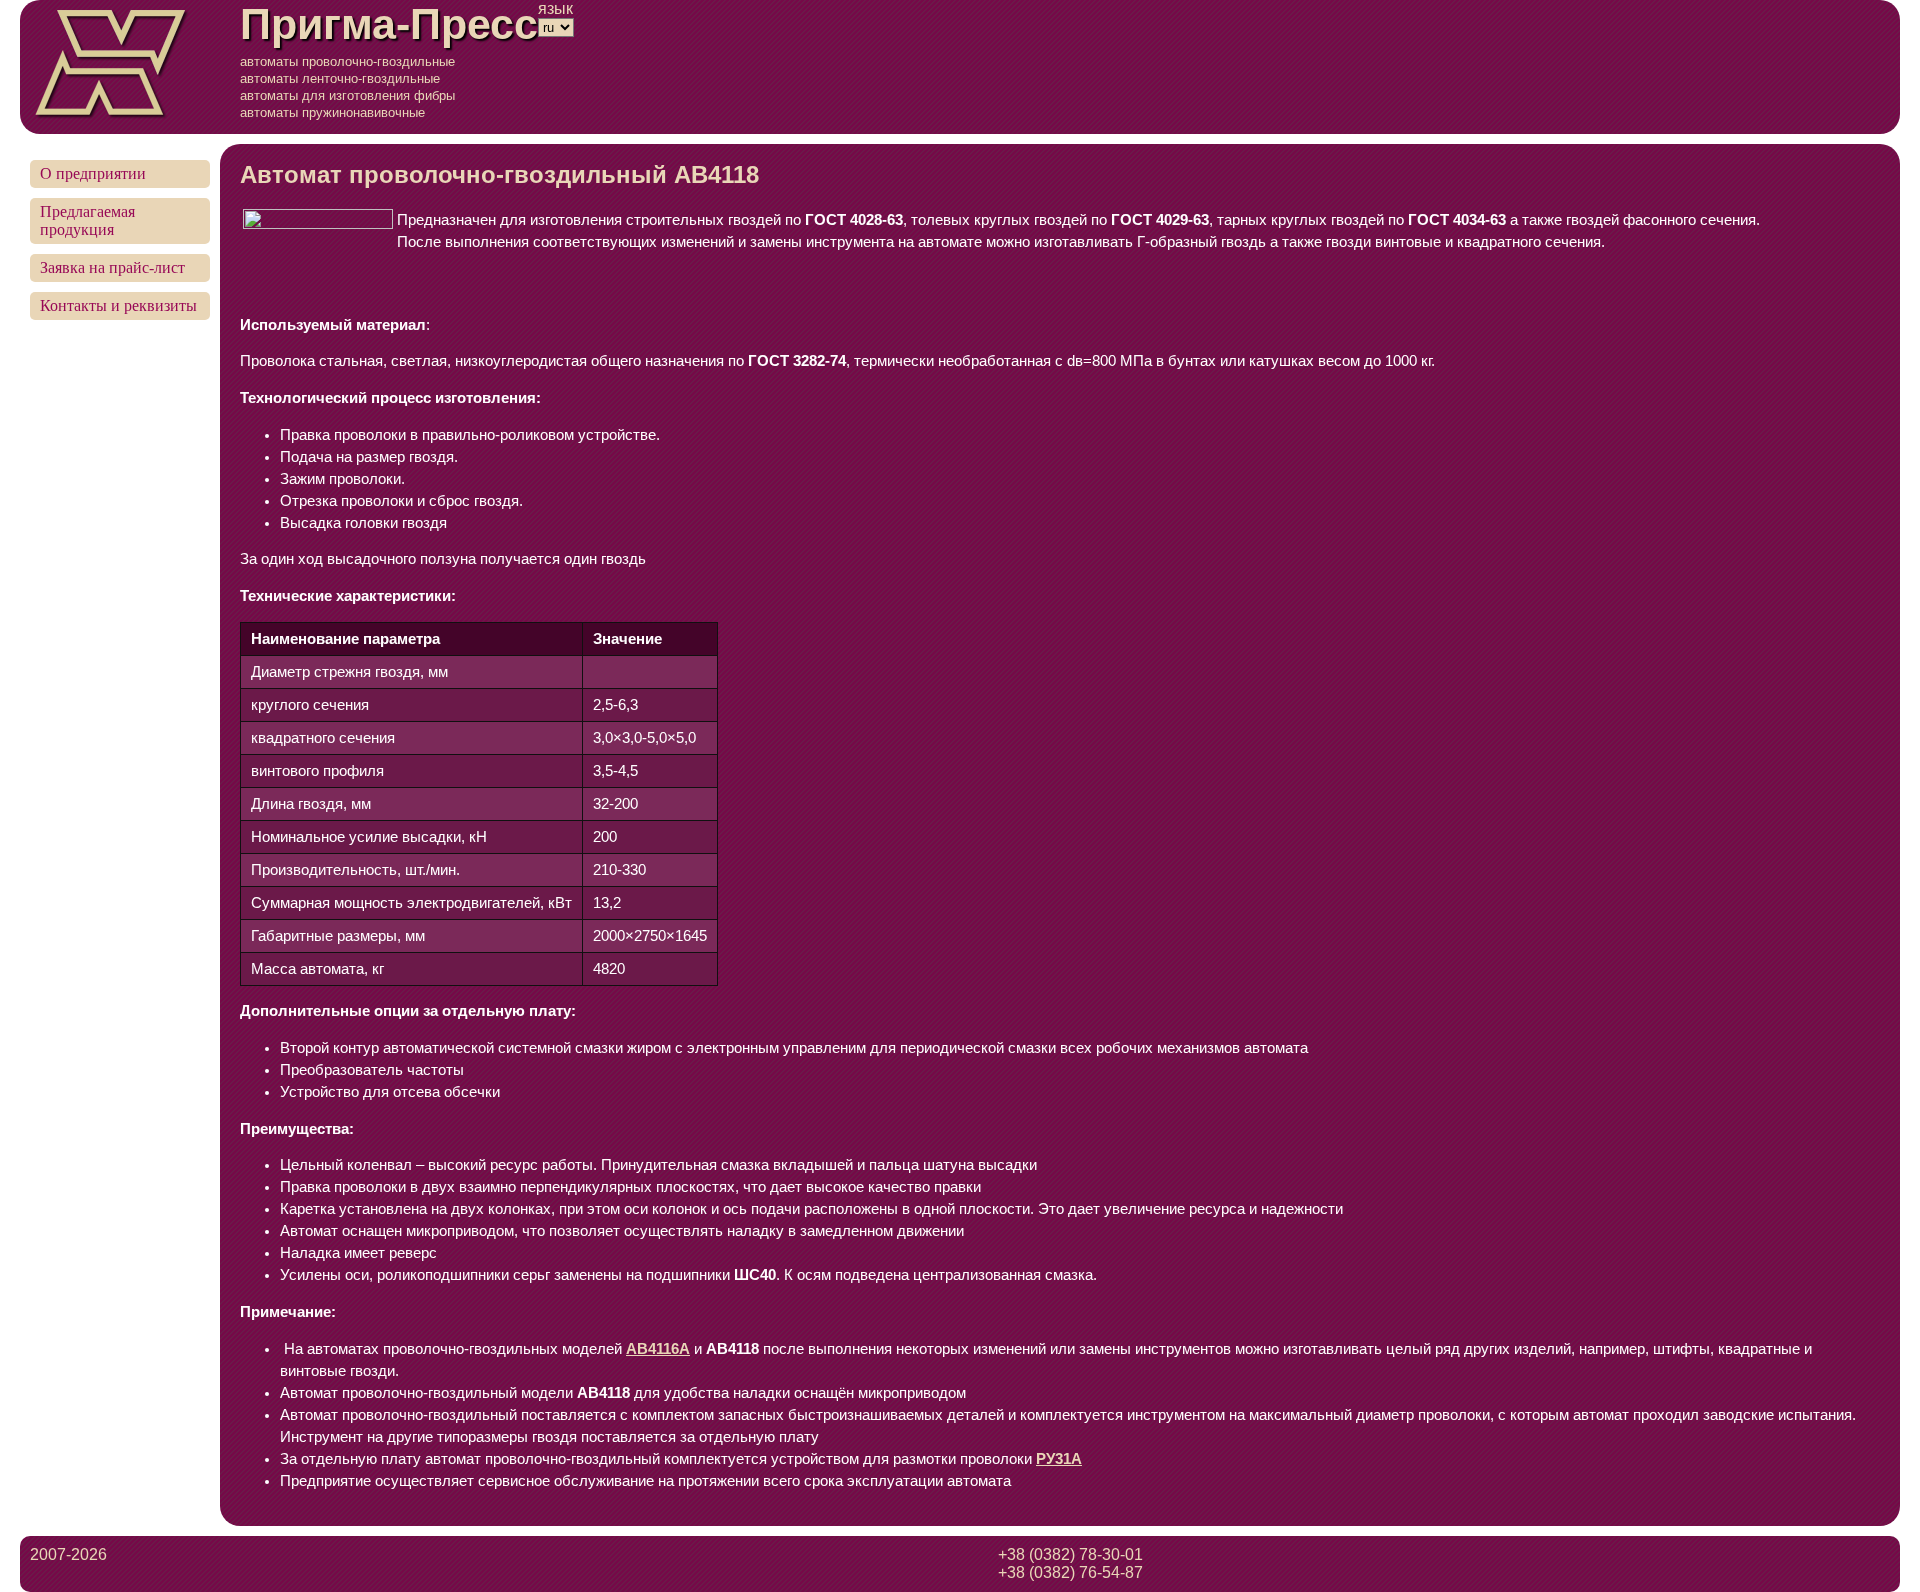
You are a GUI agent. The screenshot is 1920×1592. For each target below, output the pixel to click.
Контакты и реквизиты (118, 305)
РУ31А (1059, 1459)
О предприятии (93, 173)
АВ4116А (658, 1349)
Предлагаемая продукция (87, 220)
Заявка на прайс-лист (112, 267)
